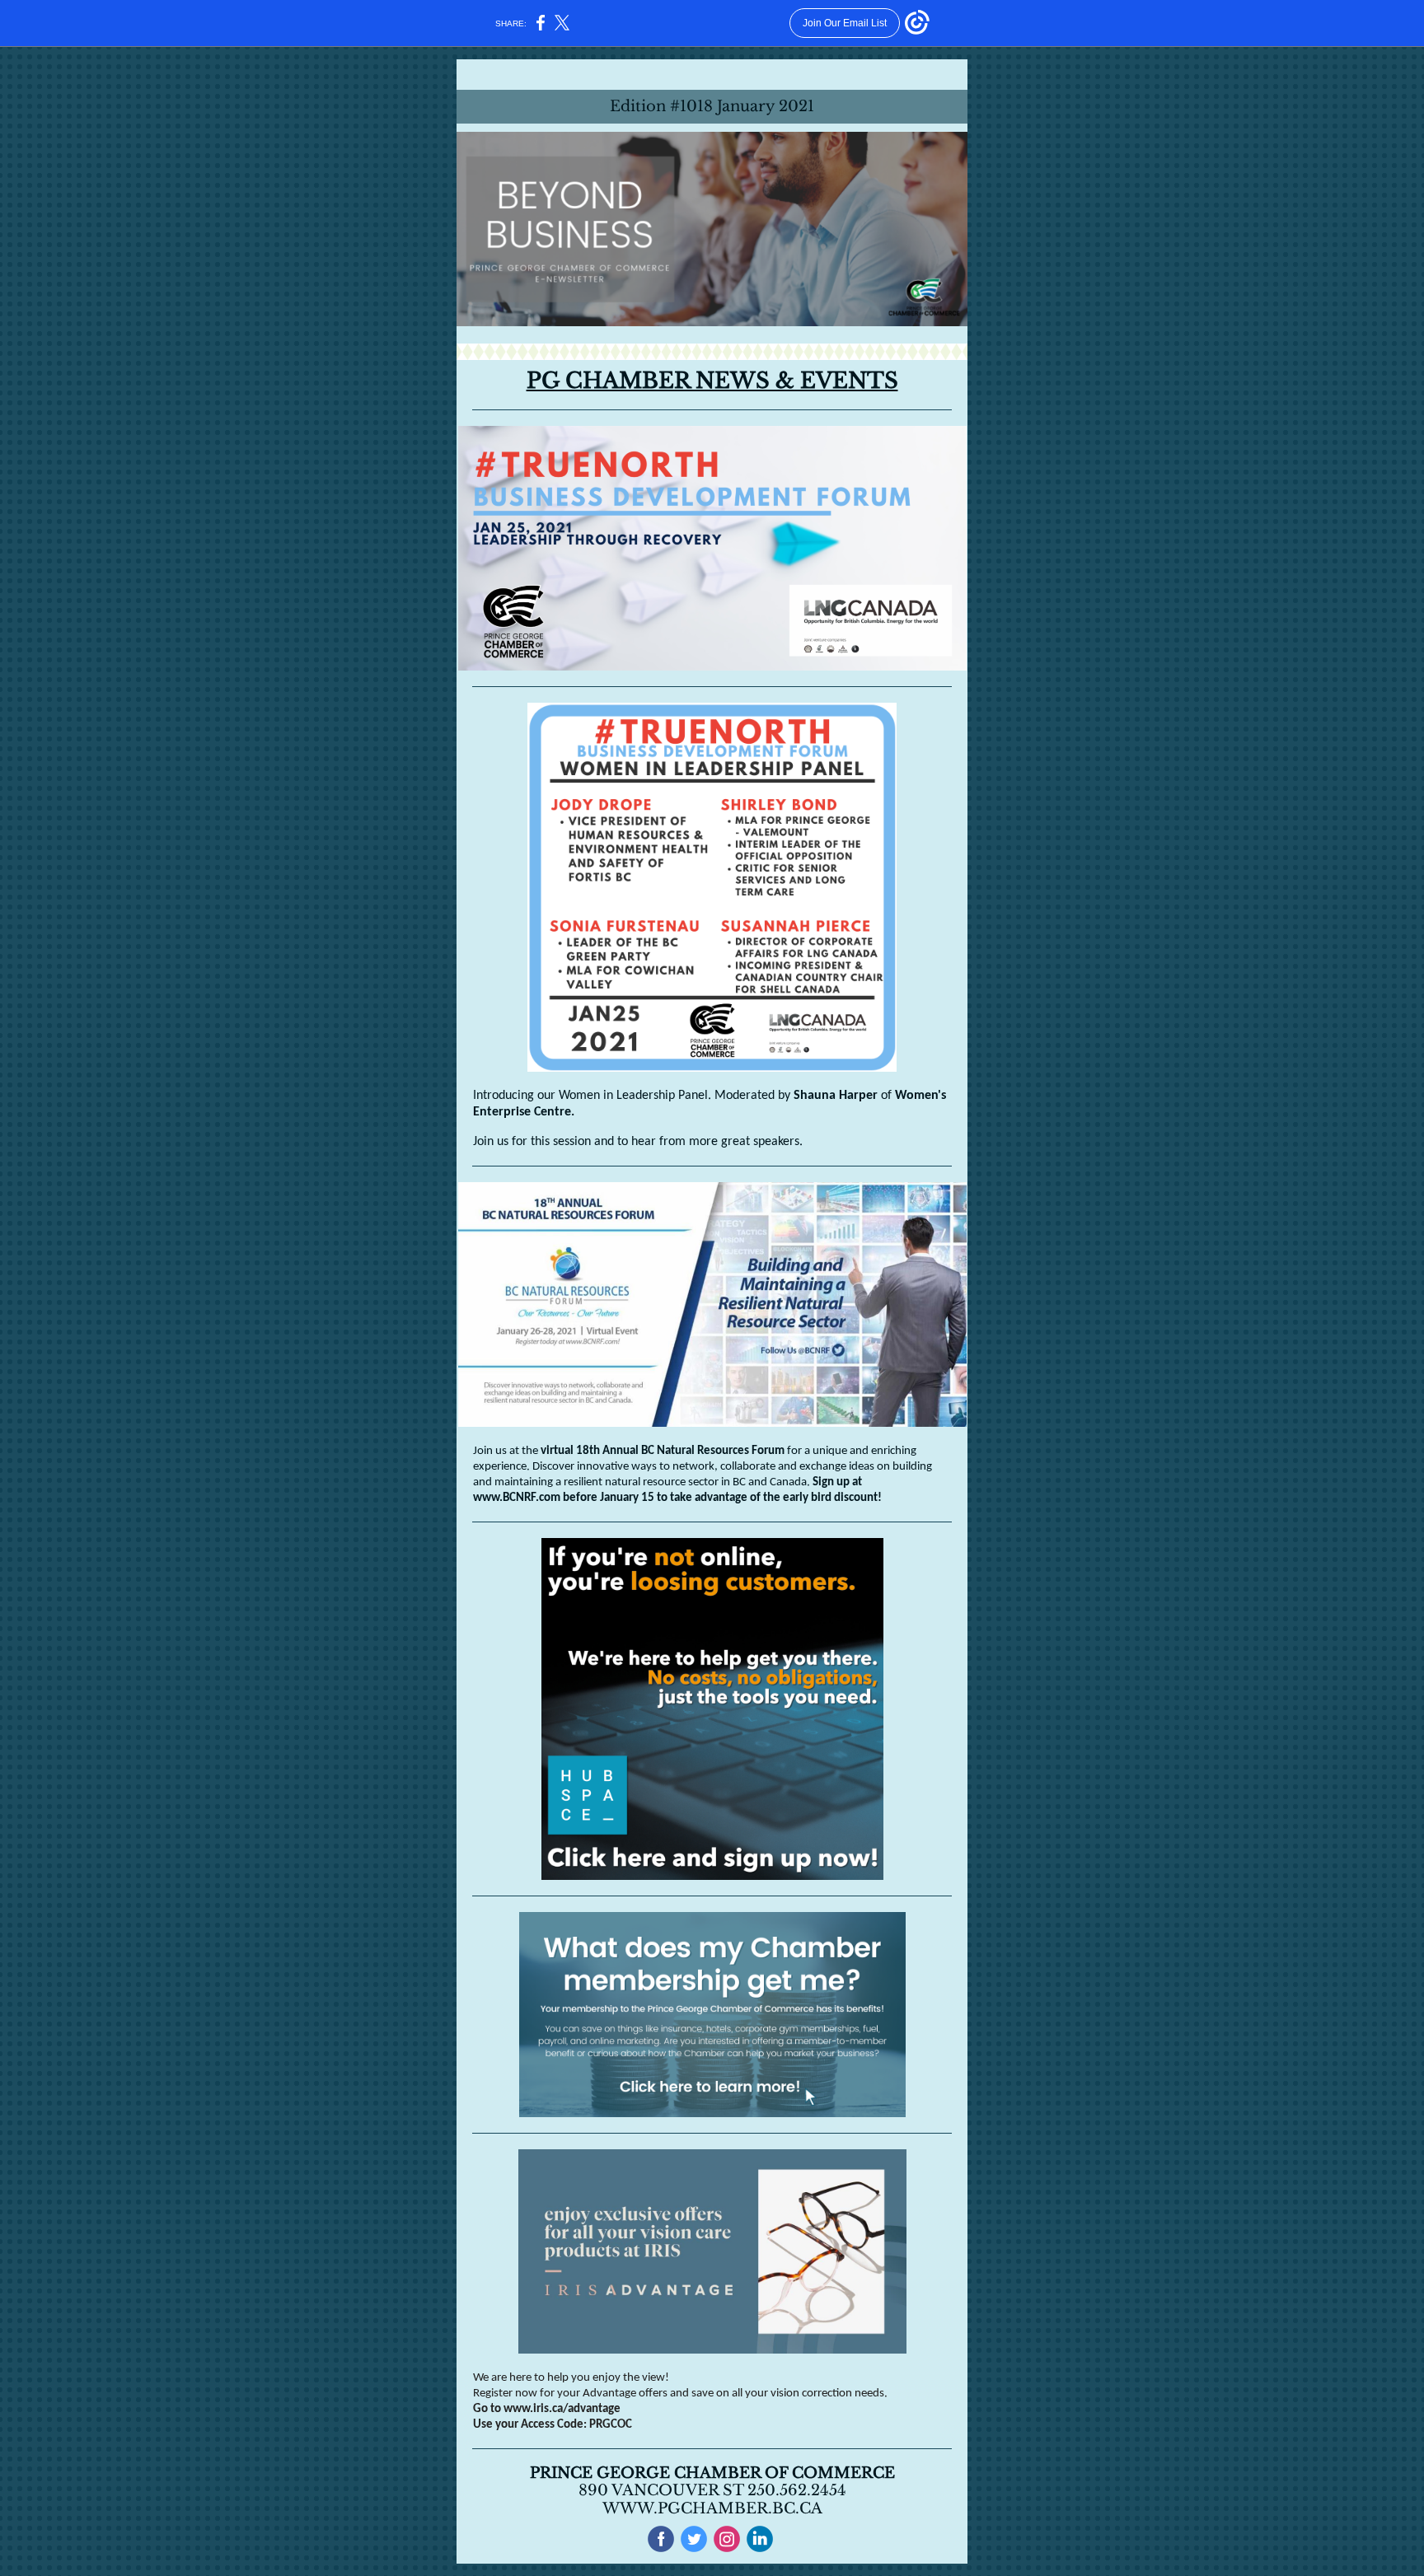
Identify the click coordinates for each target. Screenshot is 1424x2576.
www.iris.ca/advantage (562, 2409)
